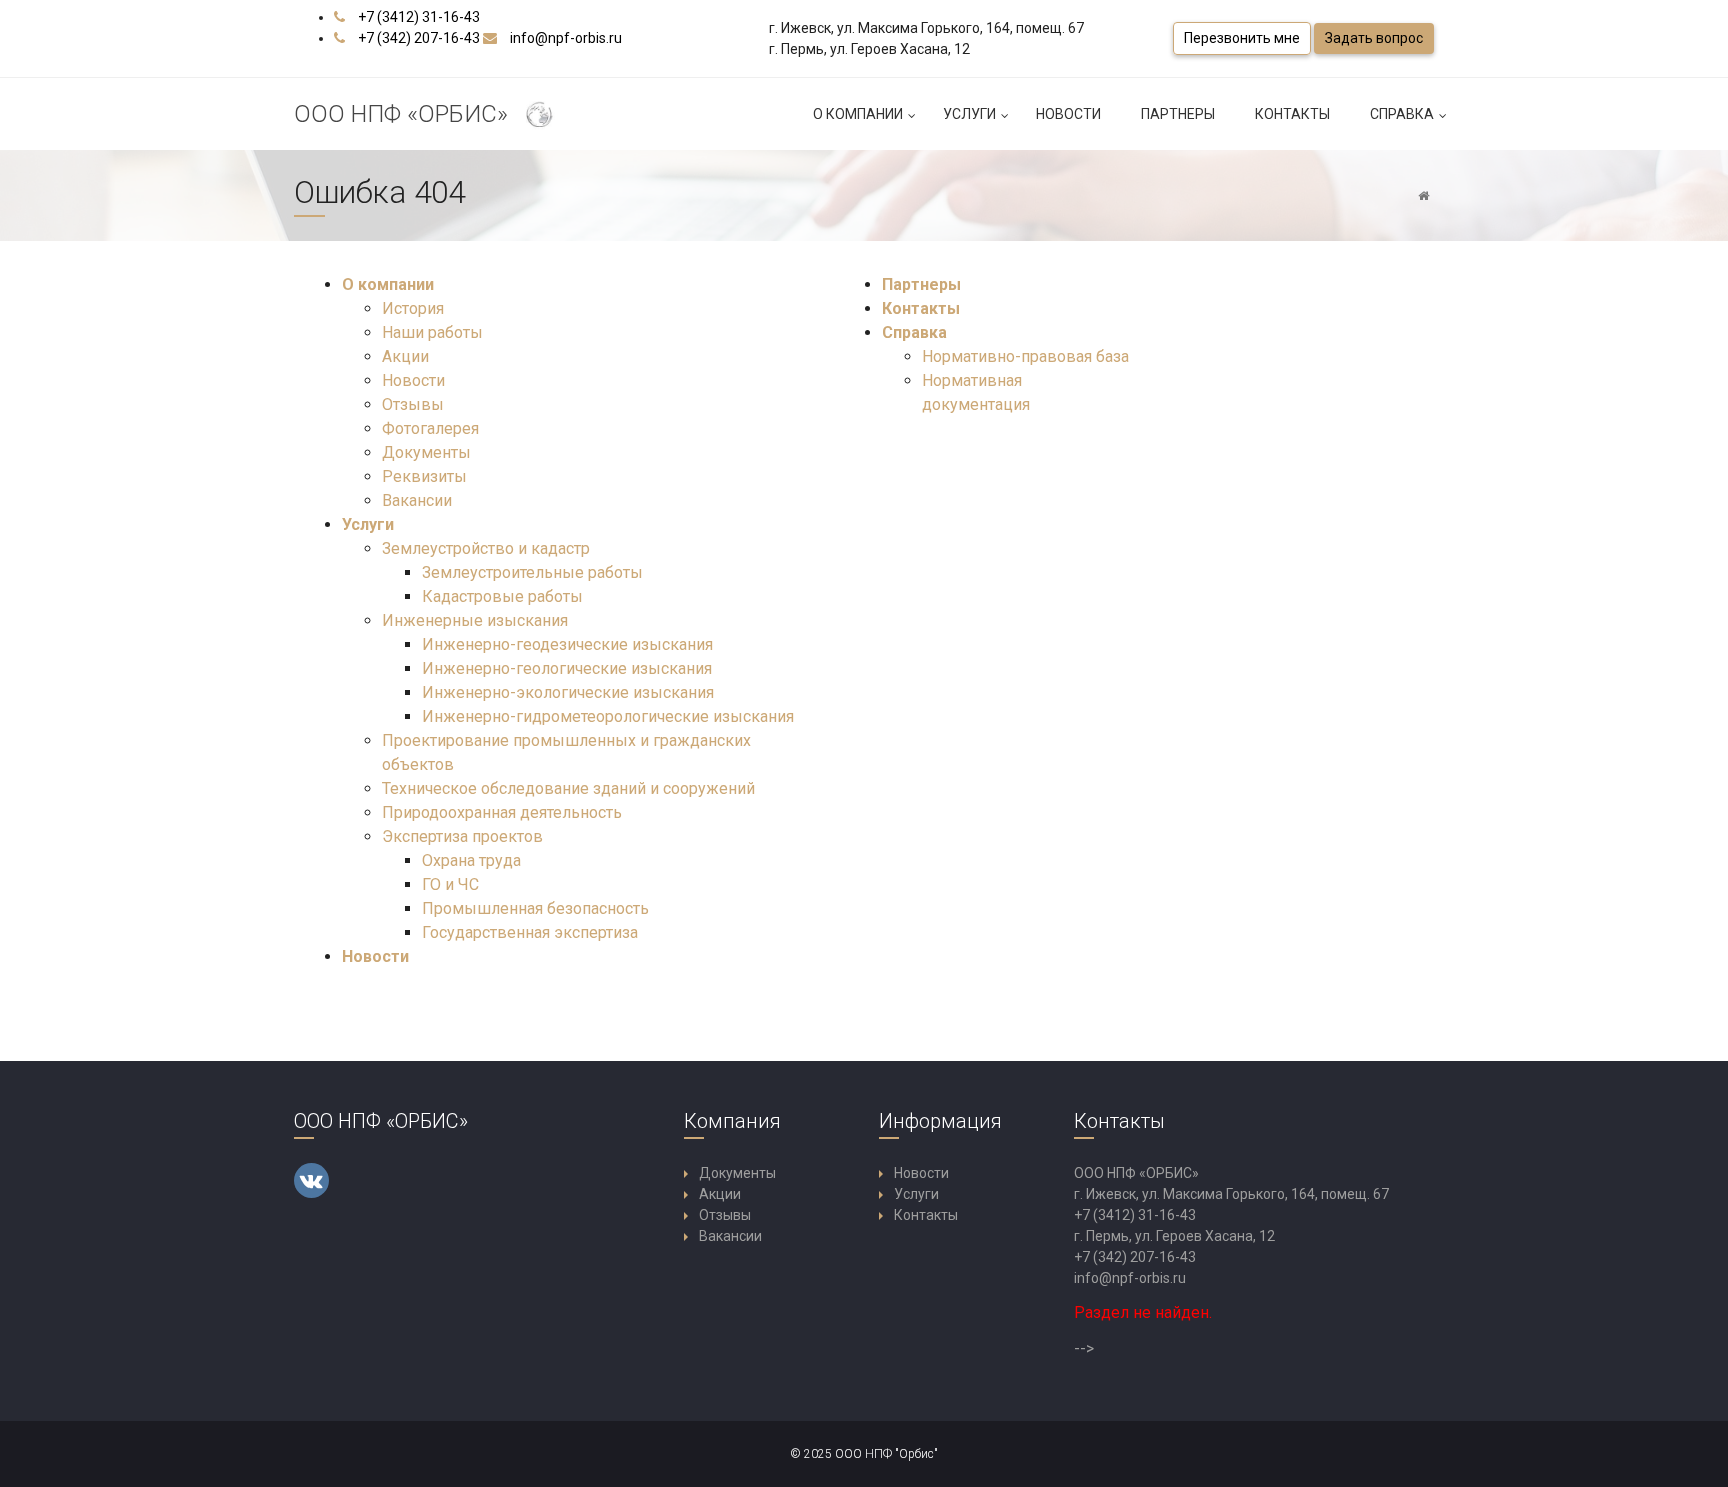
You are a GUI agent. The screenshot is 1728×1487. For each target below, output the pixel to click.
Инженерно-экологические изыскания (568, 692)
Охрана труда (471, 860)
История (413, 308)
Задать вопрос (1374, 38)
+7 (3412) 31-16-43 (419, 17)
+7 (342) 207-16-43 (419, 38)
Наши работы (432, 332)
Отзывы (413, 404)
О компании (858, 114)
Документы (426, 452)
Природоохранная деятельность (502, 812)
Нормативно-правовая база (1025, 356)
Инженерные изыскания (475, 620)
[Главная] (1423, 196)
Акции (405, 356)
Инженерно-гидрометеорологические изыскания (608, 716)
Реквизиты (424, 476)
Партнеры (1178, 114)
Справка (1402, 114)
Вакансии (417, 500)
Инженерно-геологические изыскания (567, 668)
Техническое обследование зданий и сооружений (568, 788)
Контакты (1292, 114)
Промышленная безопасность (535, 908)
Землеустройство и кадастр (486, 548)
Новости (1068, 114)
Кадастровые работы (502, 596)
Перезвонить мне (1242, 38)
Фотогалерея (430, 428)
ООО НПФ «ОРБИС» (407, 114)
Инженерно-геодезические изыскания (567, 644)
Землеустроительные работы (532, 572)
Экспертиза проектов (462, 836)
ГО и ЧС (450, 884)
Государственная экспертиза (530, 932)
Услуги (969, 114)
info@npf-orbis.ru (566, 38)
